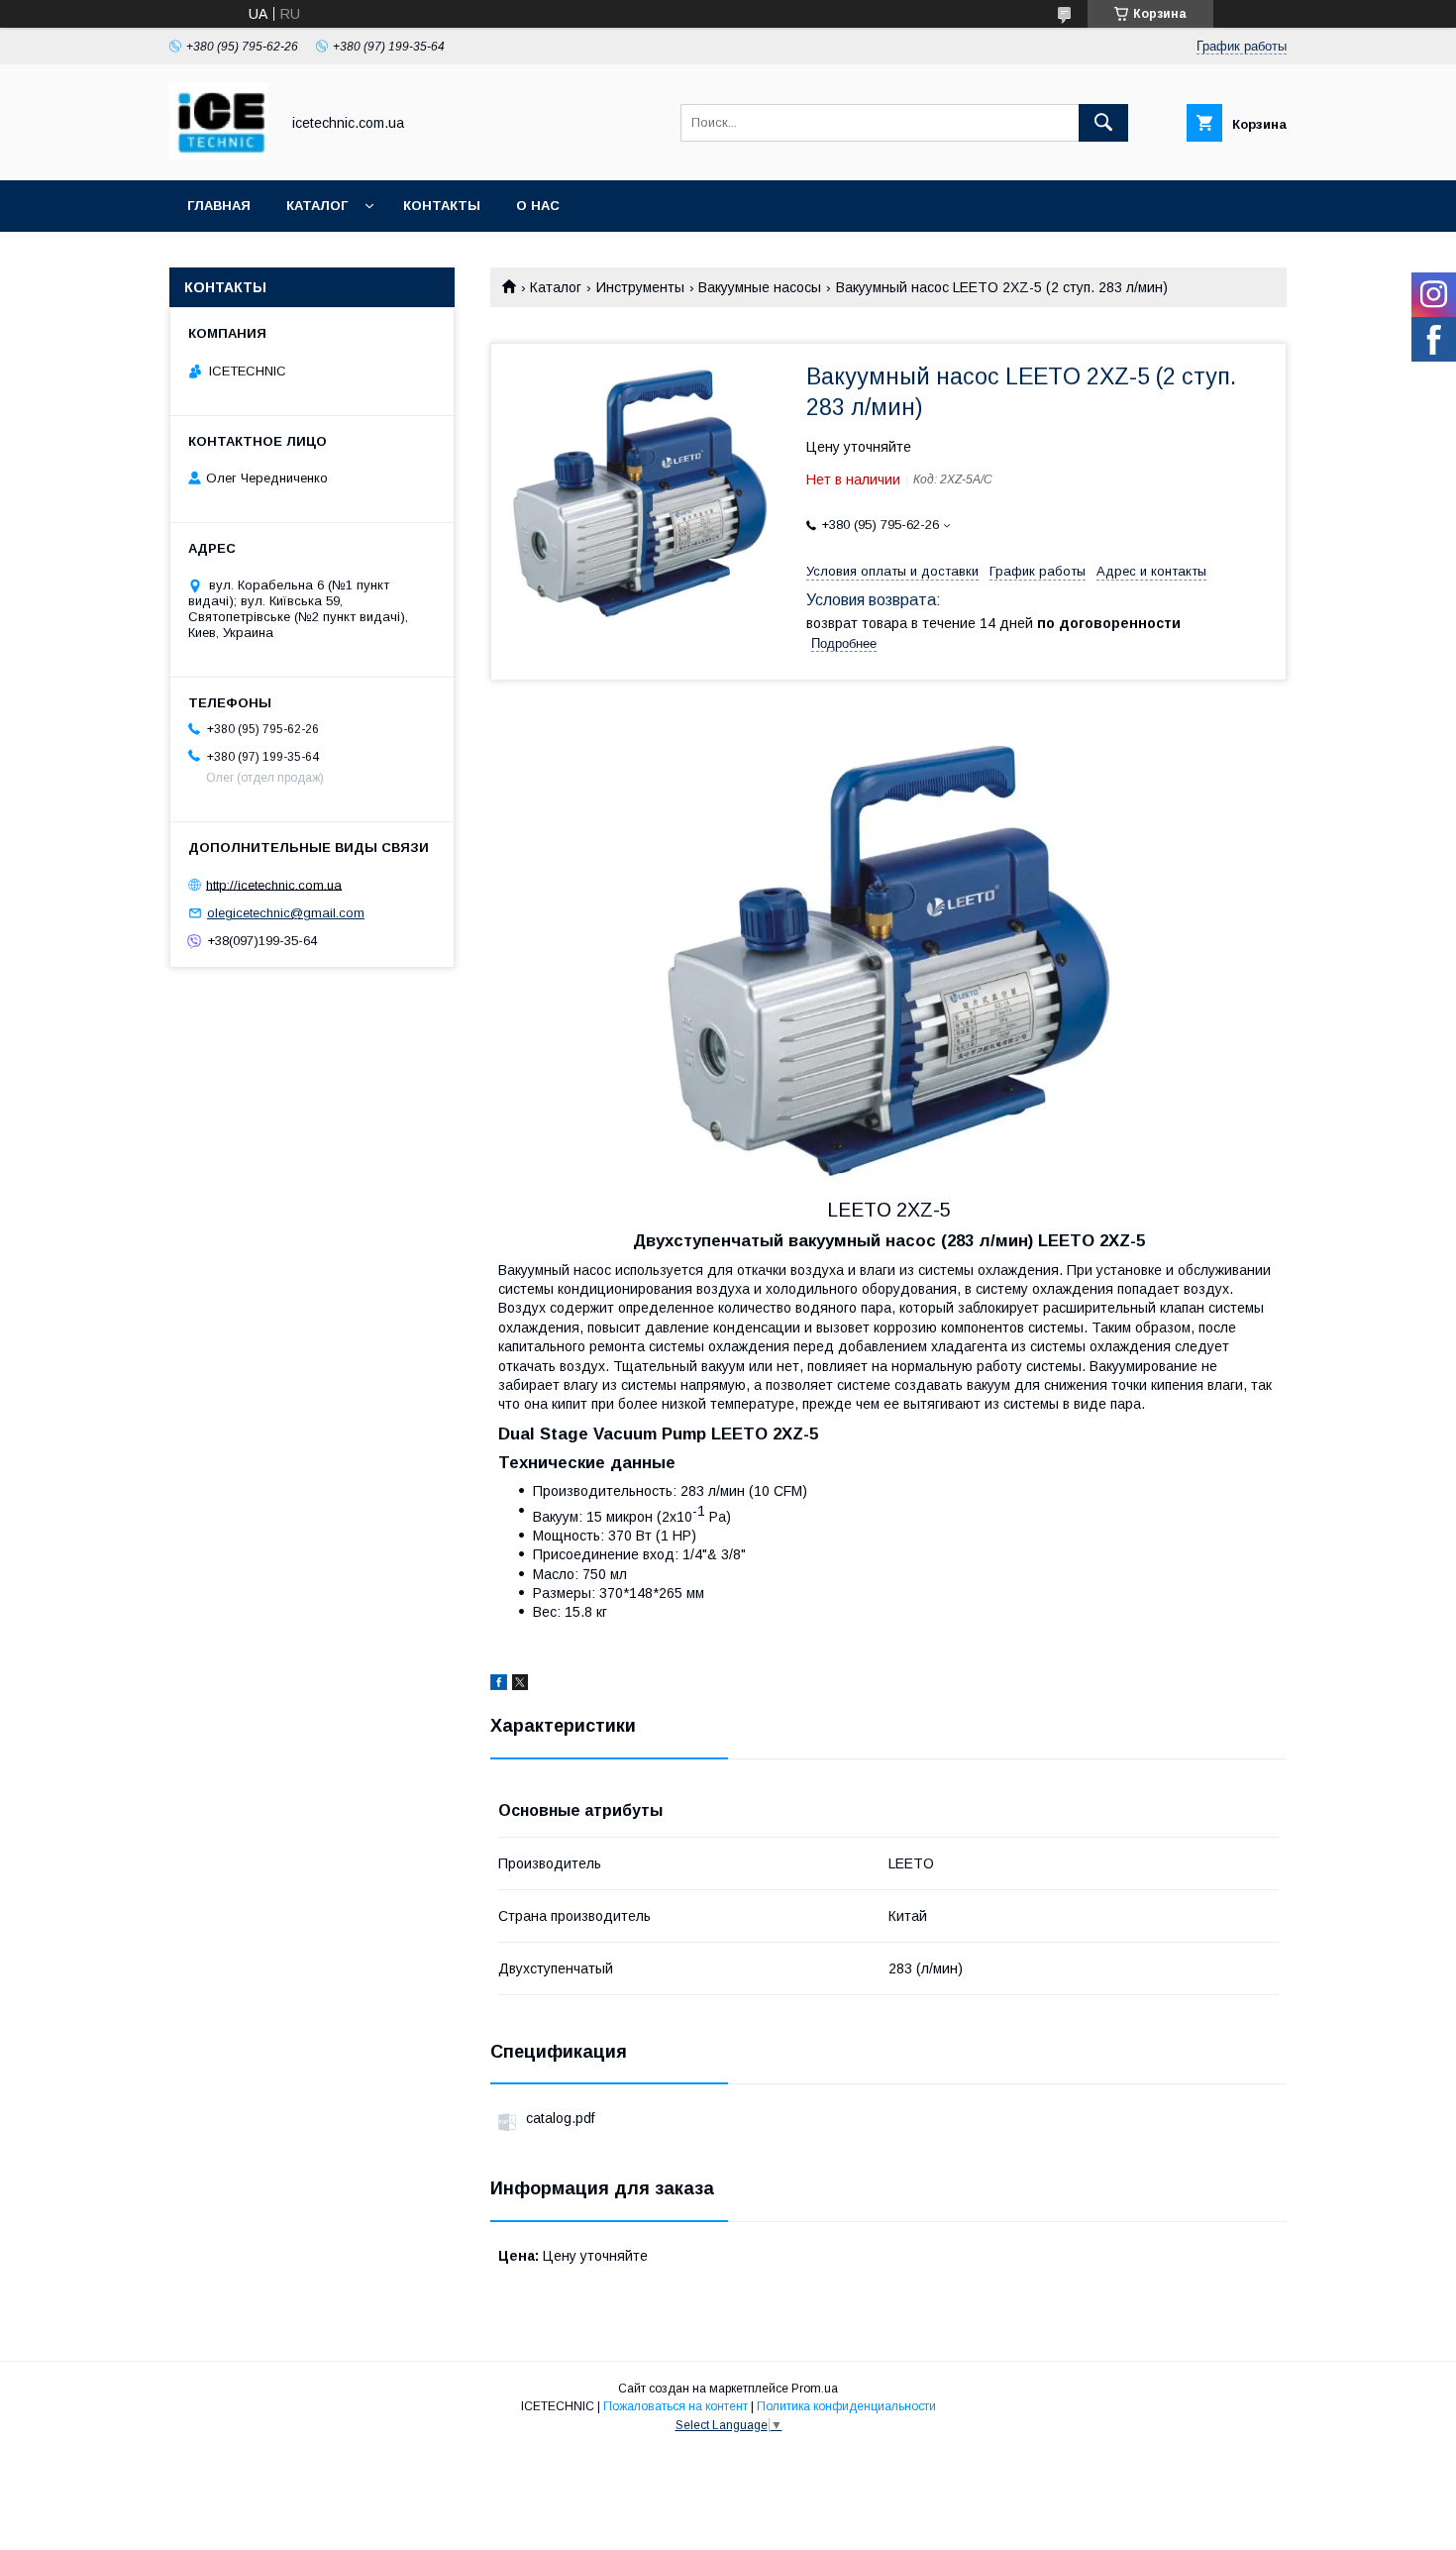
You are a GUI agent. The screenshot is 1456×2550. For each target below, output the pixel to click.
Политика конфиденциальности (846, 2406)
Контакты (442, 206)
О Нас (538, 206)
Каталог (317, 206)
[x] (520, 1685)
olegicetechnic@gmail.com (286, 913)
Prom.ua (815, 2389)
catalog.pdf (560, 2118)
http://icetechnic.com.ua (274, 884)
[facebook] (499, 1685)
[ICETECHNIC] (219, 155)
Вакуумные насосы (760, 287)
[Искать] (1103, 123)
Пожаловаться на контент (676, 2406)
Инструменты (640, 287)
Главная (219, 206)
